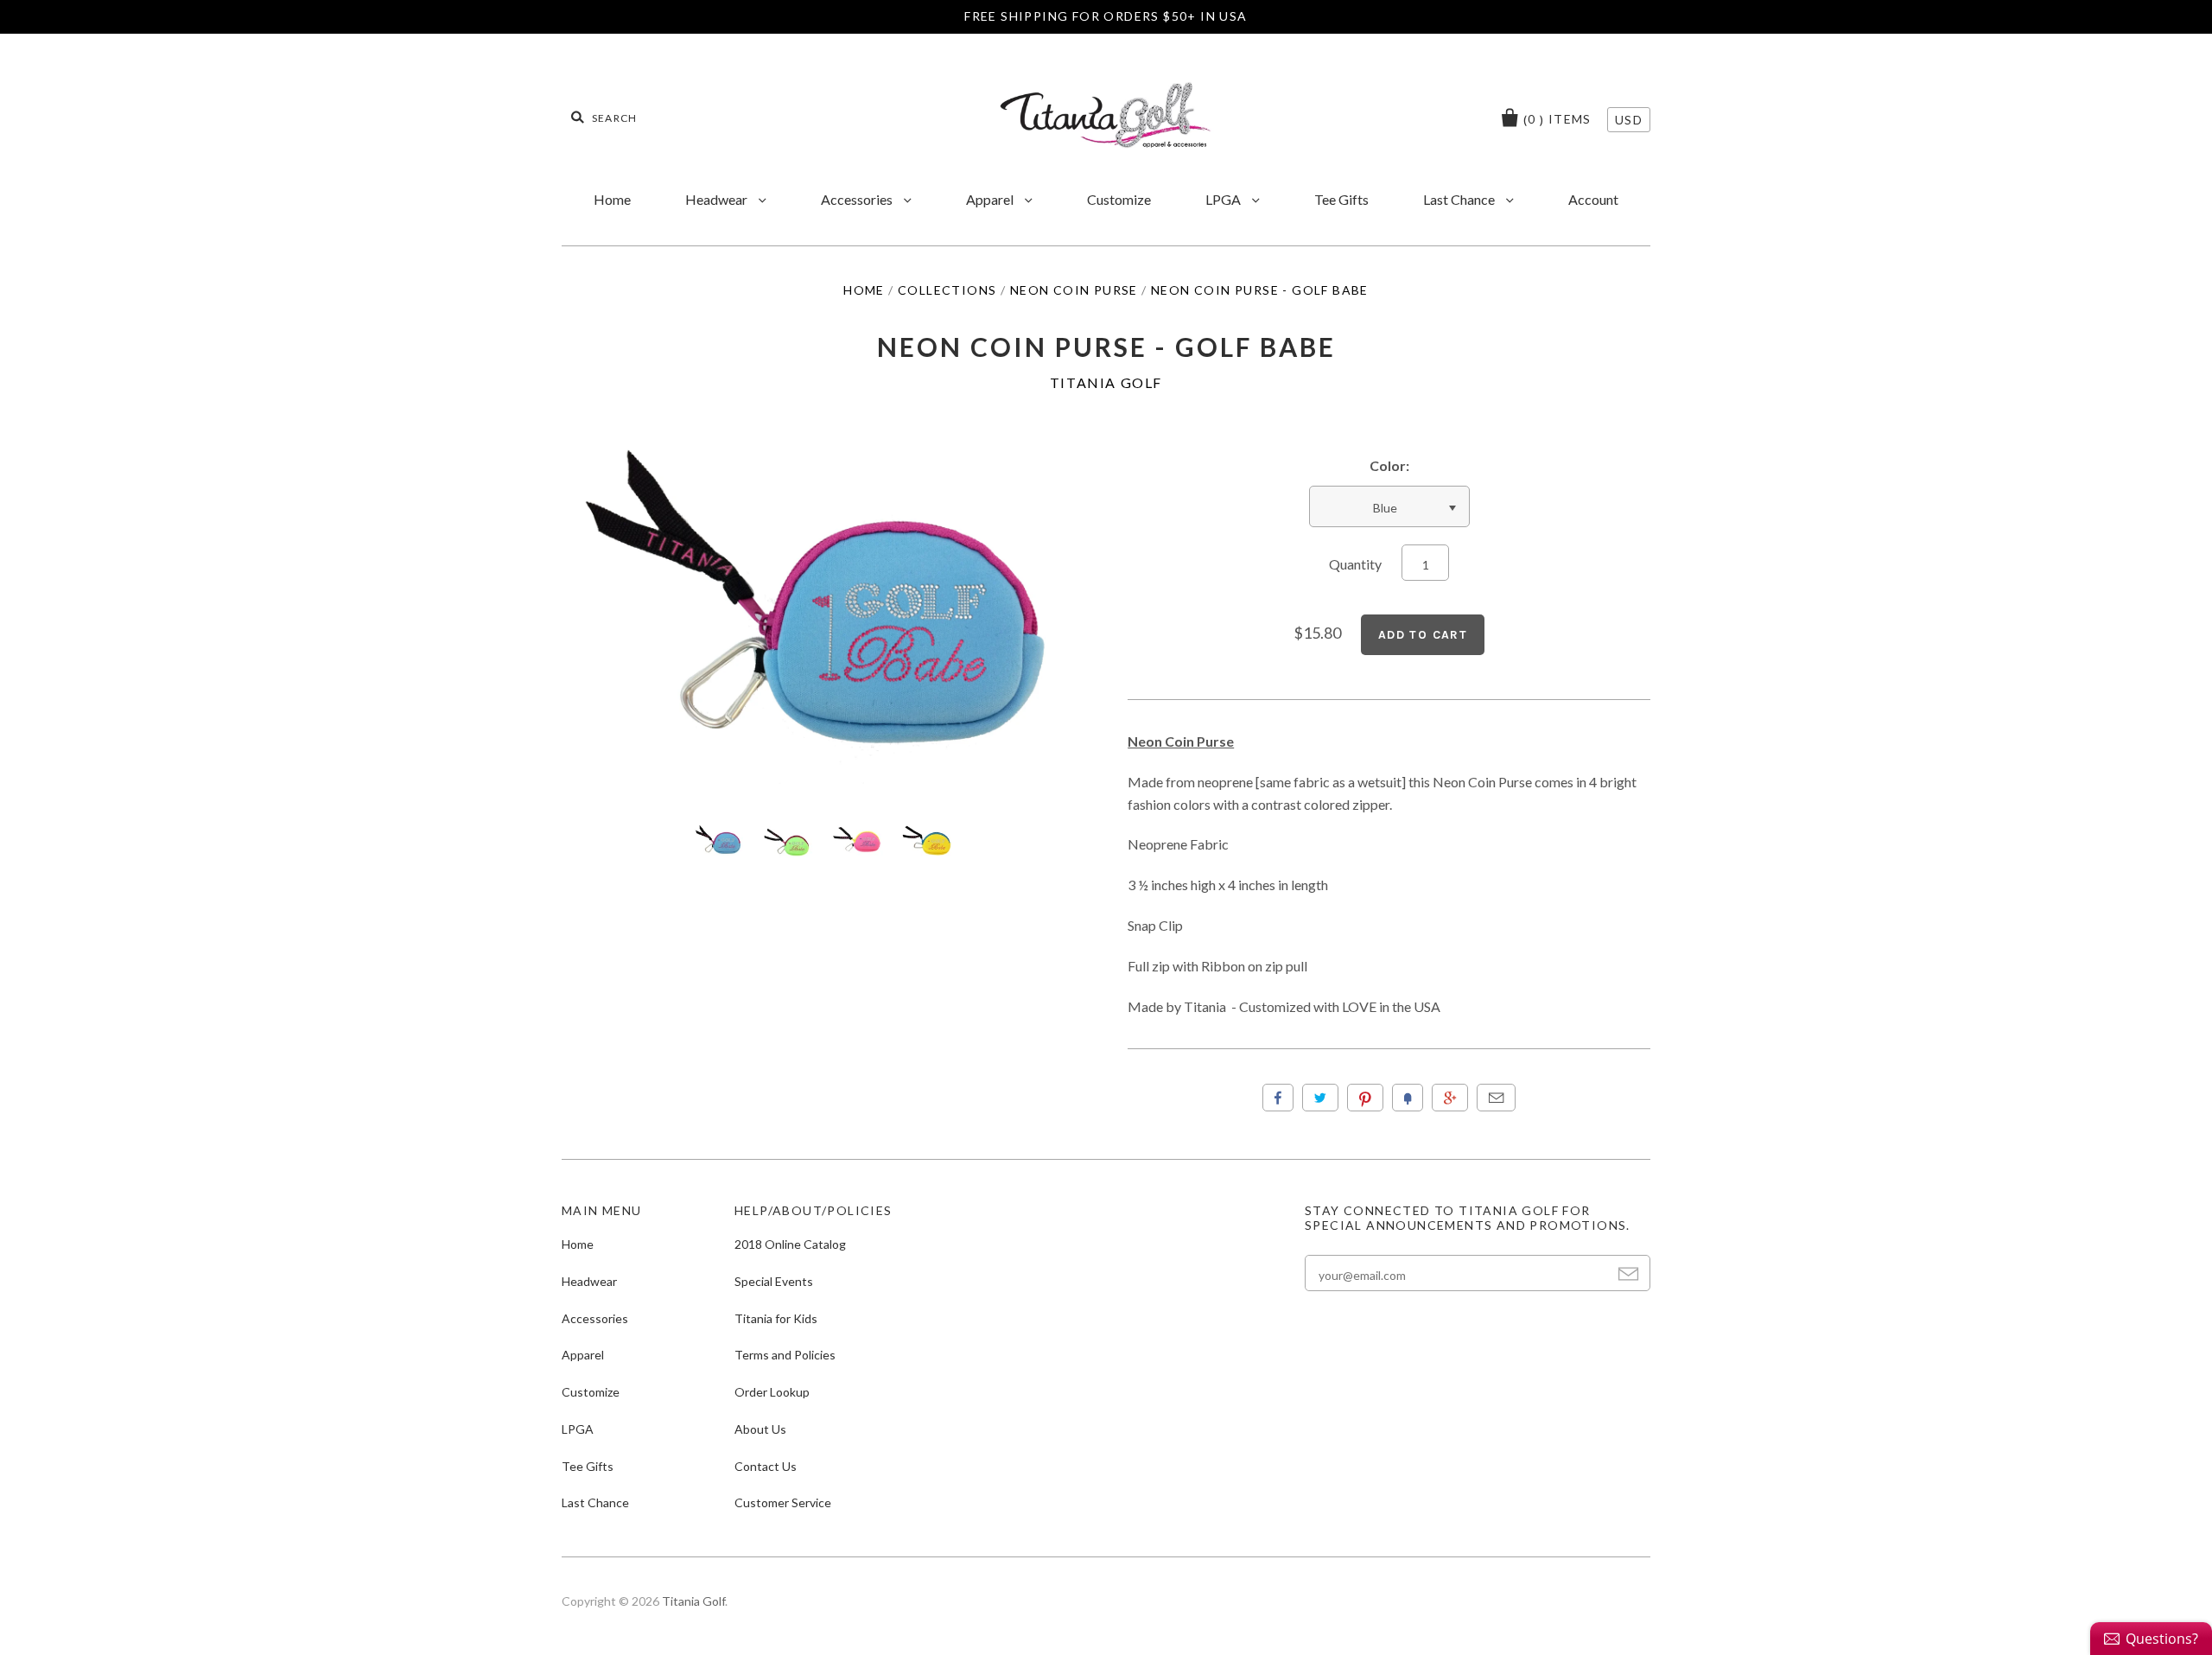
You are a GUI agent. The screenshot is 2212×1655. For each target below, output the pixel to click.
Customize (1119, 199)
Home (612, 199)
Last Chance (1460, 199)
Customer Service (783, 1502)
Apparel (991, 199)
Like (1278, 1098)
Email (1496, 1098)
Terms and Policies (785, 1355)
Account (1593, 199)
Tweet (1320, 1098)
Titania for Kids (776, 1318)
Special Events (774, 1281)
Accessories (858, 199)
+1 (1450, 1098)
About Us (760, 1429)
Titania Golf (1106, 382)
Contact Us (766, 1466)
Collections (947, 290)
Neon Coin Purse (1074, 290)
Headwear (718, 199)
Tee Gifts (1341, 199)
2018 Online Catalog (790, 1244)
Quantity (1355, 564)
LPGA (1224, 199)
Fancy (1408, 1098)
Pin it (1365, 1098)
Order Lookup (772, 1392)
